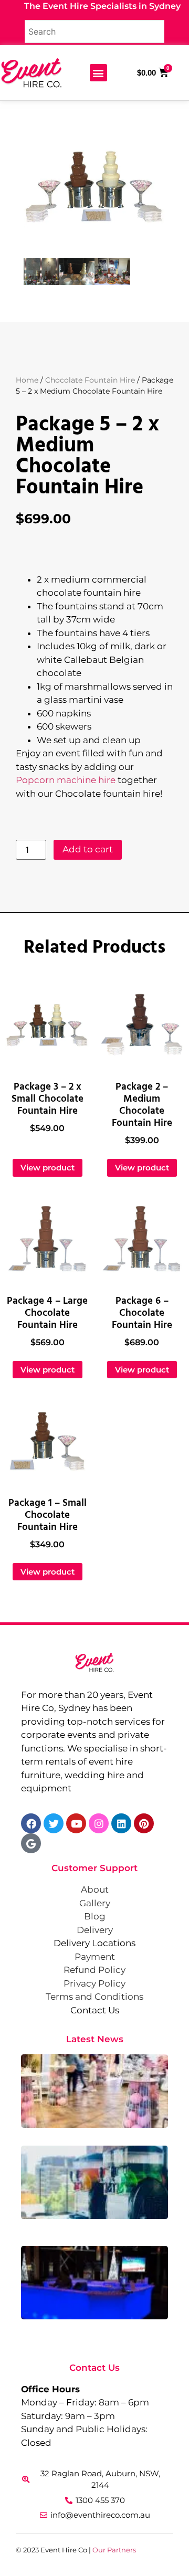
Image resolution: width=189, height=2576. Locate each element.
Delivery (95, 1930)
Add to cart (88, 849)
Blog (95, 1916)
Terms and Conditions (94, 1997)
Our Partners (114, 2550)
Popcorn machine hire (66, 780)
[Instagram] (99, 1823)
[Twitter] (54, 1823)
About (95, 1889)
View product (48, 1168)
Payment (95, 1957)
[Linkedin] (121, 1823)
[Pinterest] (144, 1823)
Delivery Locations (94, 1943)
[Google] (31, 1843)
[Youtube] (76, 1823)
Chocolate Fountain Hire (90, 380)
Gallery (95, 1903)
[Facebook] (31, 1823)
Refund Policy (94, 1970)
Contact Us (95, 2010)
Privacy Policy (94, 1983)
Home (27, 380)
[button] (98, 73)
